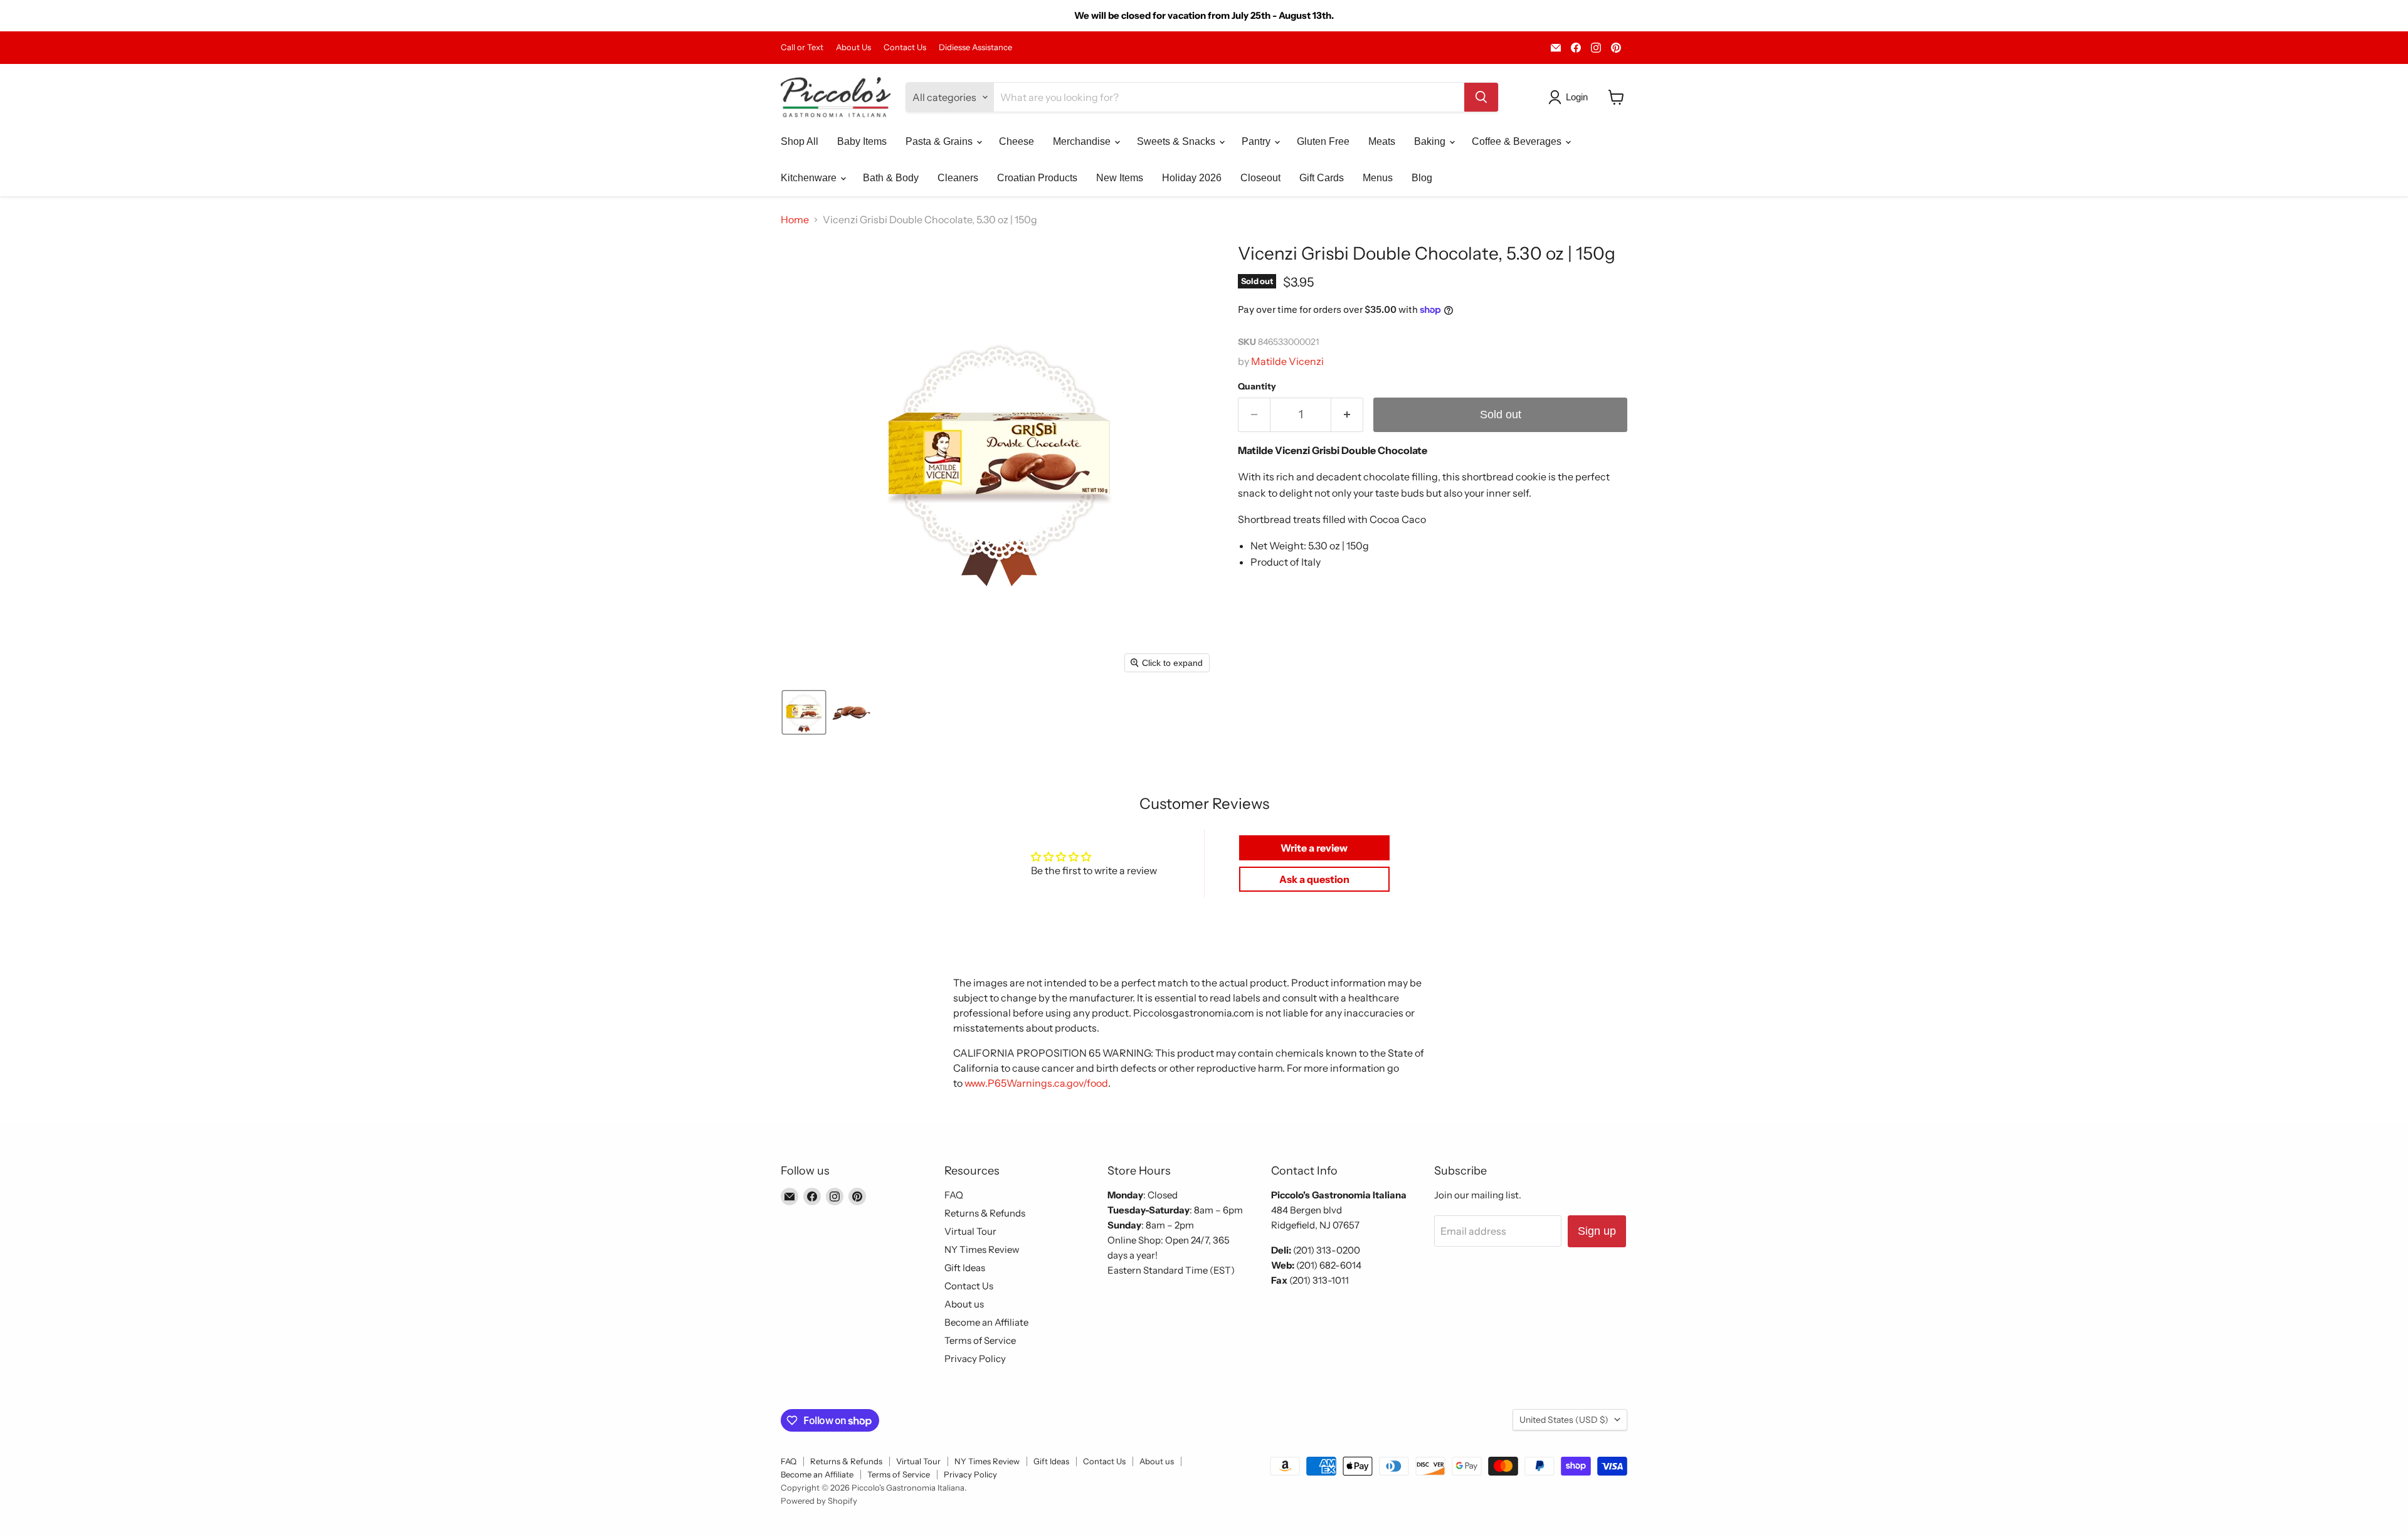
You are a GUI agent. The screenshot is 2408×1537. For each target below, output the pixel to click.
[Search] (1481, 97)
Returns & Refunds (985, 1213)
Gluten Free (1323, 141)
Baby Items (862, 141)
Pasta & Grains (940, 141)
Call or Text (802, 47)
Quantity (1257, 386)
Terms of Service (980, 1340)
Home (795, 219)
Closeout (1260, 178)
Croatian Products (1037, 178)
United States (1564, 1420)
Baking (1431, 141)
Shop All (800, 141)
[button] (1571, 97)
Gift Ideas (965, 1268)
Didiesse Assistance (975, 47)
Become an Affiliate (986, 1322)
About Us (853, 47)
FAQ (954, 1195)
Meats (1382, 141)
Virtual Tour (970, 1231)
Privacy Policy (975, 1359)
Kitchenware (810, 178)
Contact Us (905, 47)
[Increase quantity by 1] (1347, 415)
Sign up (1597, 1231)
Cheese (1017, 141)
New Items (1120, 178)
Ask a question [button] (1314, 879)
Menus (1378, 178)
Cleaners (958, 178)
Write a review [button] (1314, 848)
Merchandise (1083, 141)
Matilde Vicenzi (1287, 361)
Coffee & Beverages (1518, 141)
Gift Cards (1322, 178)
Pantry (1257, 141)
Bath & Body (891, 178)
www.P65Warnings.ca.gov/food (1036, 1083)
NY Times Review (982, 1249)
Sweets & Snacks (1177, 141)
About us (964, 1304)
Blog (1422, 178)
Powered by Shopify (819, 1501)
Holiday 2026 (1192, 178)
